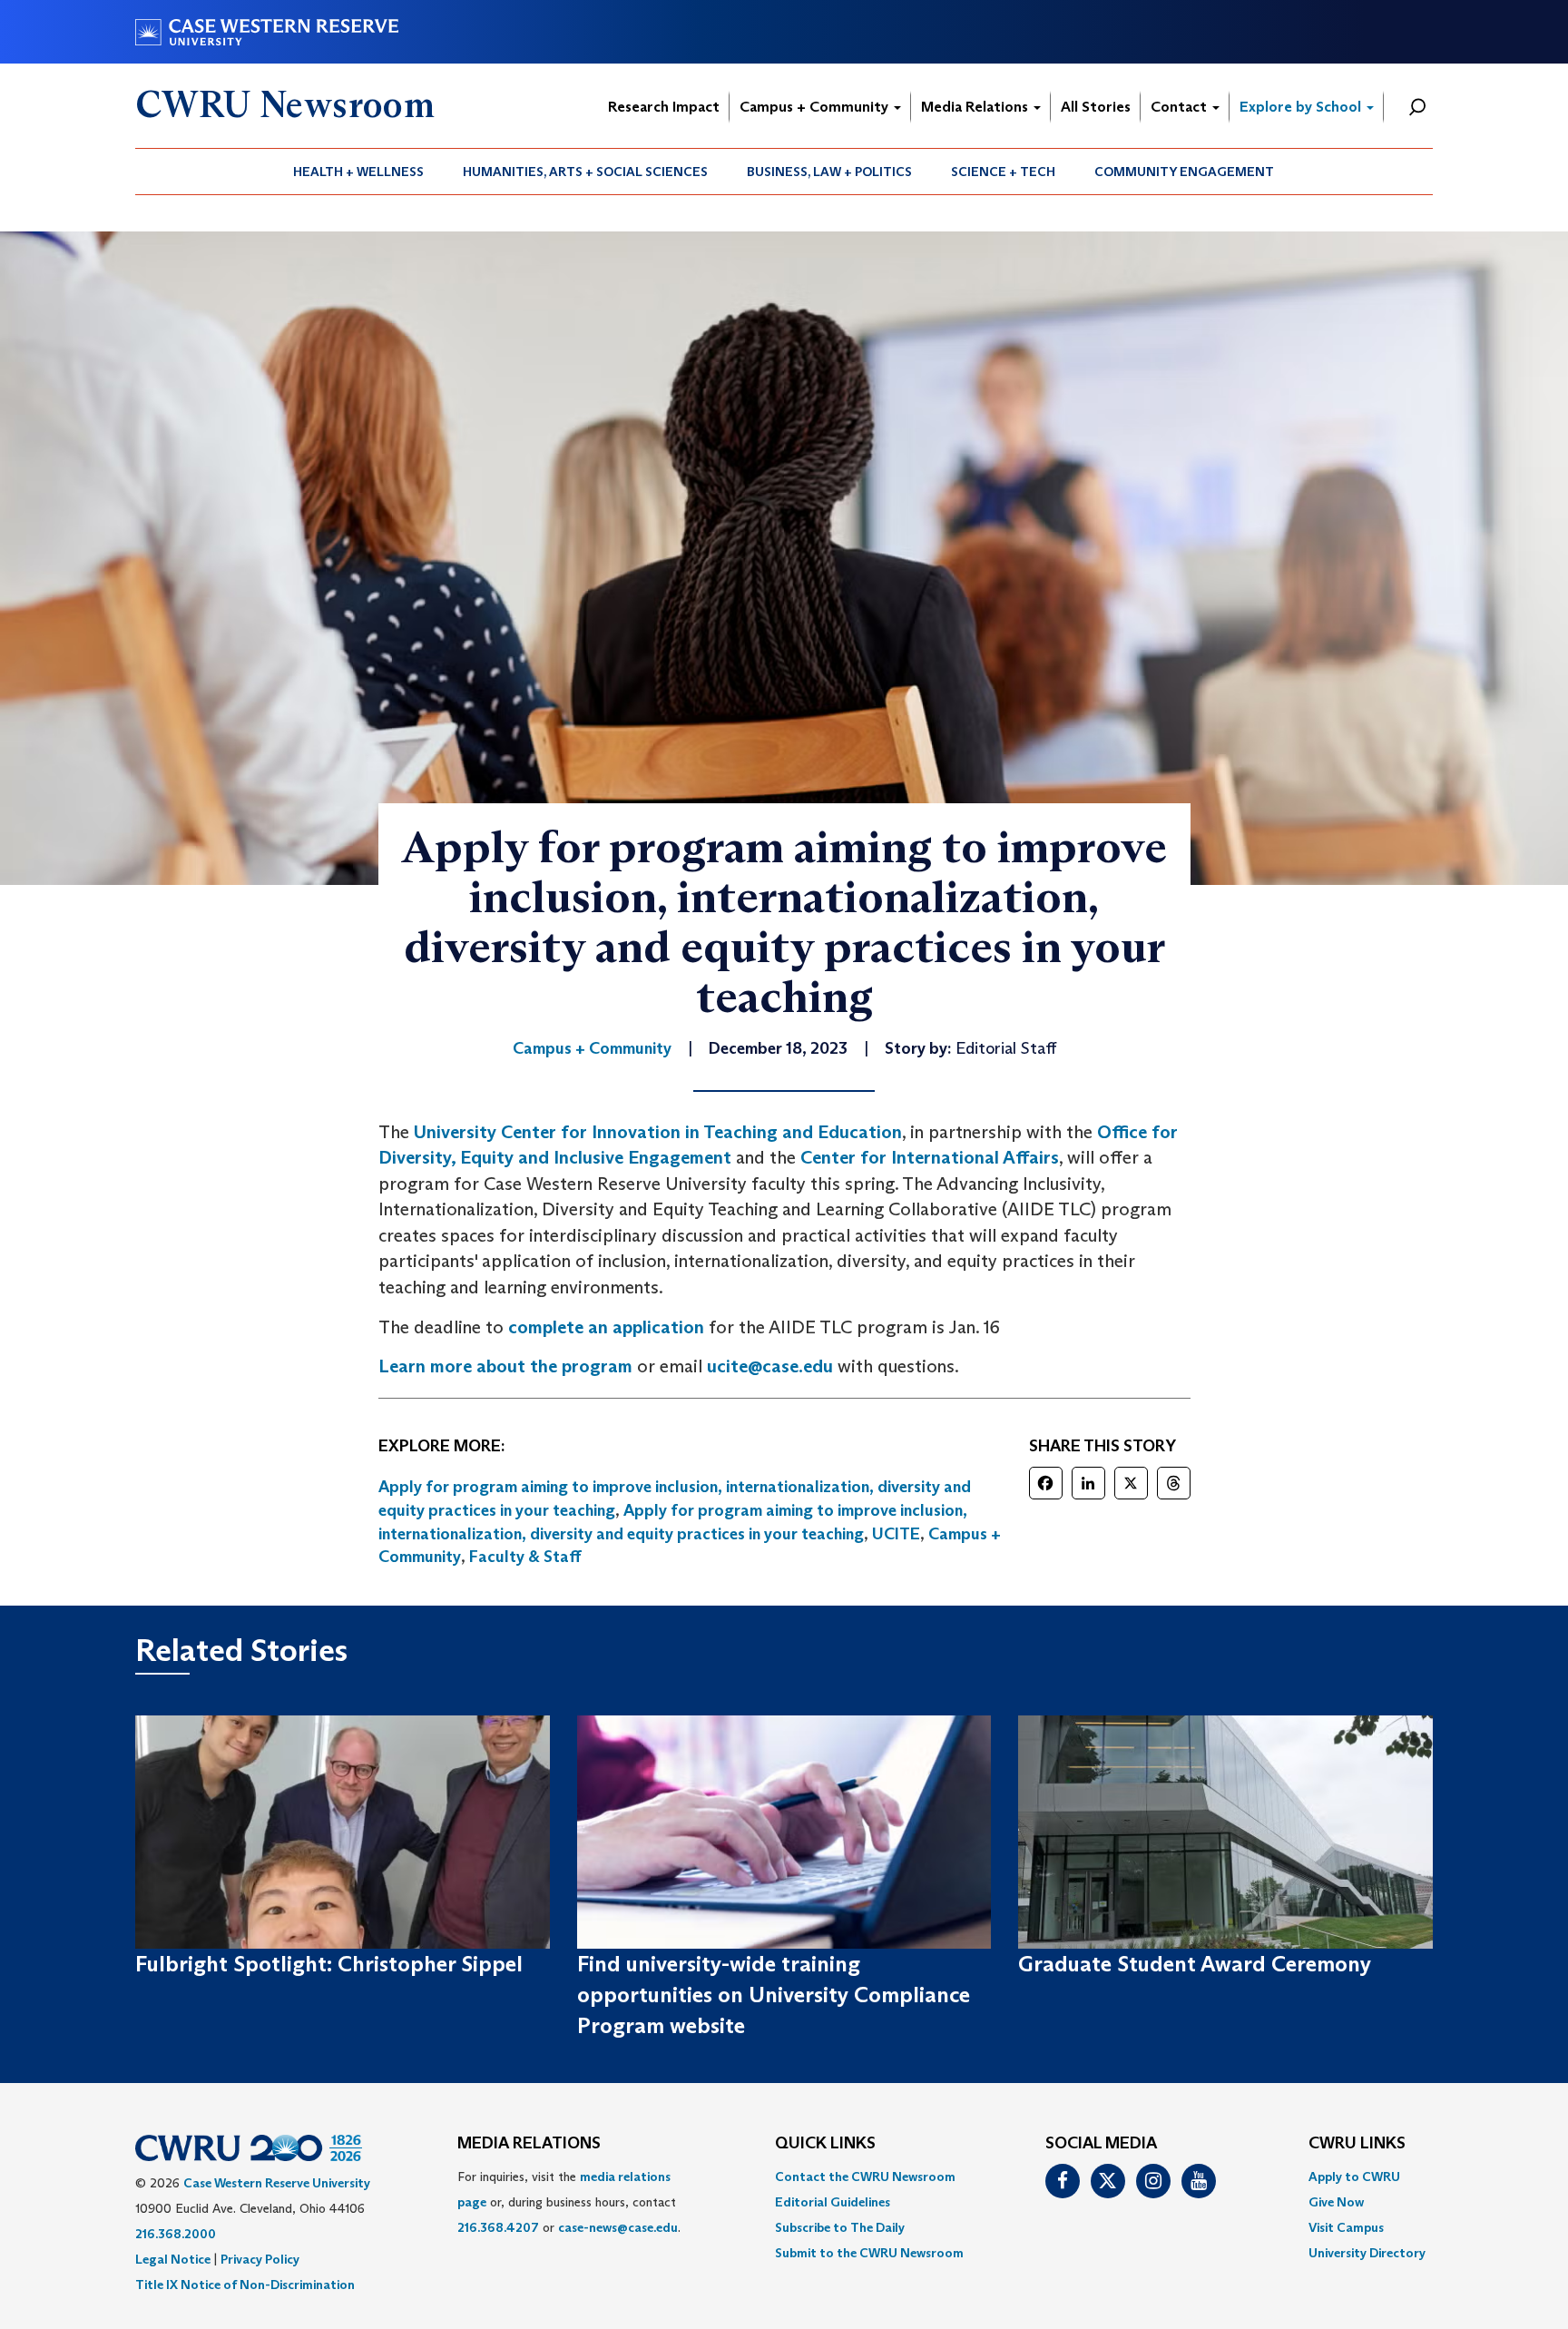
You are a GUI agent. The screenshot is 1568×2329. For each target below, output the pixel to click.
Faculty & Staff (525, 1557)
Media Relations (976, 107)
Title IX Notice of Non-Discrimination (245, 2285)
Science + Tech (1003, 172)
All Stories (1096, 107)
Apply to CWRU (1354, 2177)
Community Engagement (1184, 172)
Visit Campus (1346, 2227)
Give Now (1336, 2202)
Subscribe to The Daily (840, 2227)
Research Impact (664, 107)
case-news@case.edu (618, 2227)
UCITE (896, 1534)
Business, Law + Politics (829, 172)
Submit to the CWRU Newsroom (869, 2253)
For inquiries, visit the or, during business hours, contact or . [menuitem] (569, 2202)
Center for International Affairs (930, 1157)
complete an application (606, 1327)
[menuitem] (359, 172)
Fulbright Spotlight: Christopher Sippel (329, 1964)
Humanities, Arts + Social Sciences (585, 172)
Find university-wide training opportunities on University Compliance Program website (774, 1995)
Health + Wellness (358, 172)
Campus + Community (816, 107)
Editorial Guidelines (833, 2202)
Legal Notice (173, 2259)
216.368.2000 (176, 2234)
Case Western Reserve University (277, 2183)
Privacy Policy (260, 2259)
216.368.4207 (498, 2227)
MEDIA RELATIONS (529, 2144)
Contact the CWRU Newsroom (865, 2177)
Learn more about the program (505, 1366)
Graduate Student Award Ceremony (1195, 1964)
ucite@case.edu (770, 1366)
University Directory (1367, 2253)
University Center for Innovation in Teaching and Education (658, 1132)
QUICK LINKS (825, 2144)
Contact (1181, 107)
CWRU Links (1357, 2144)
